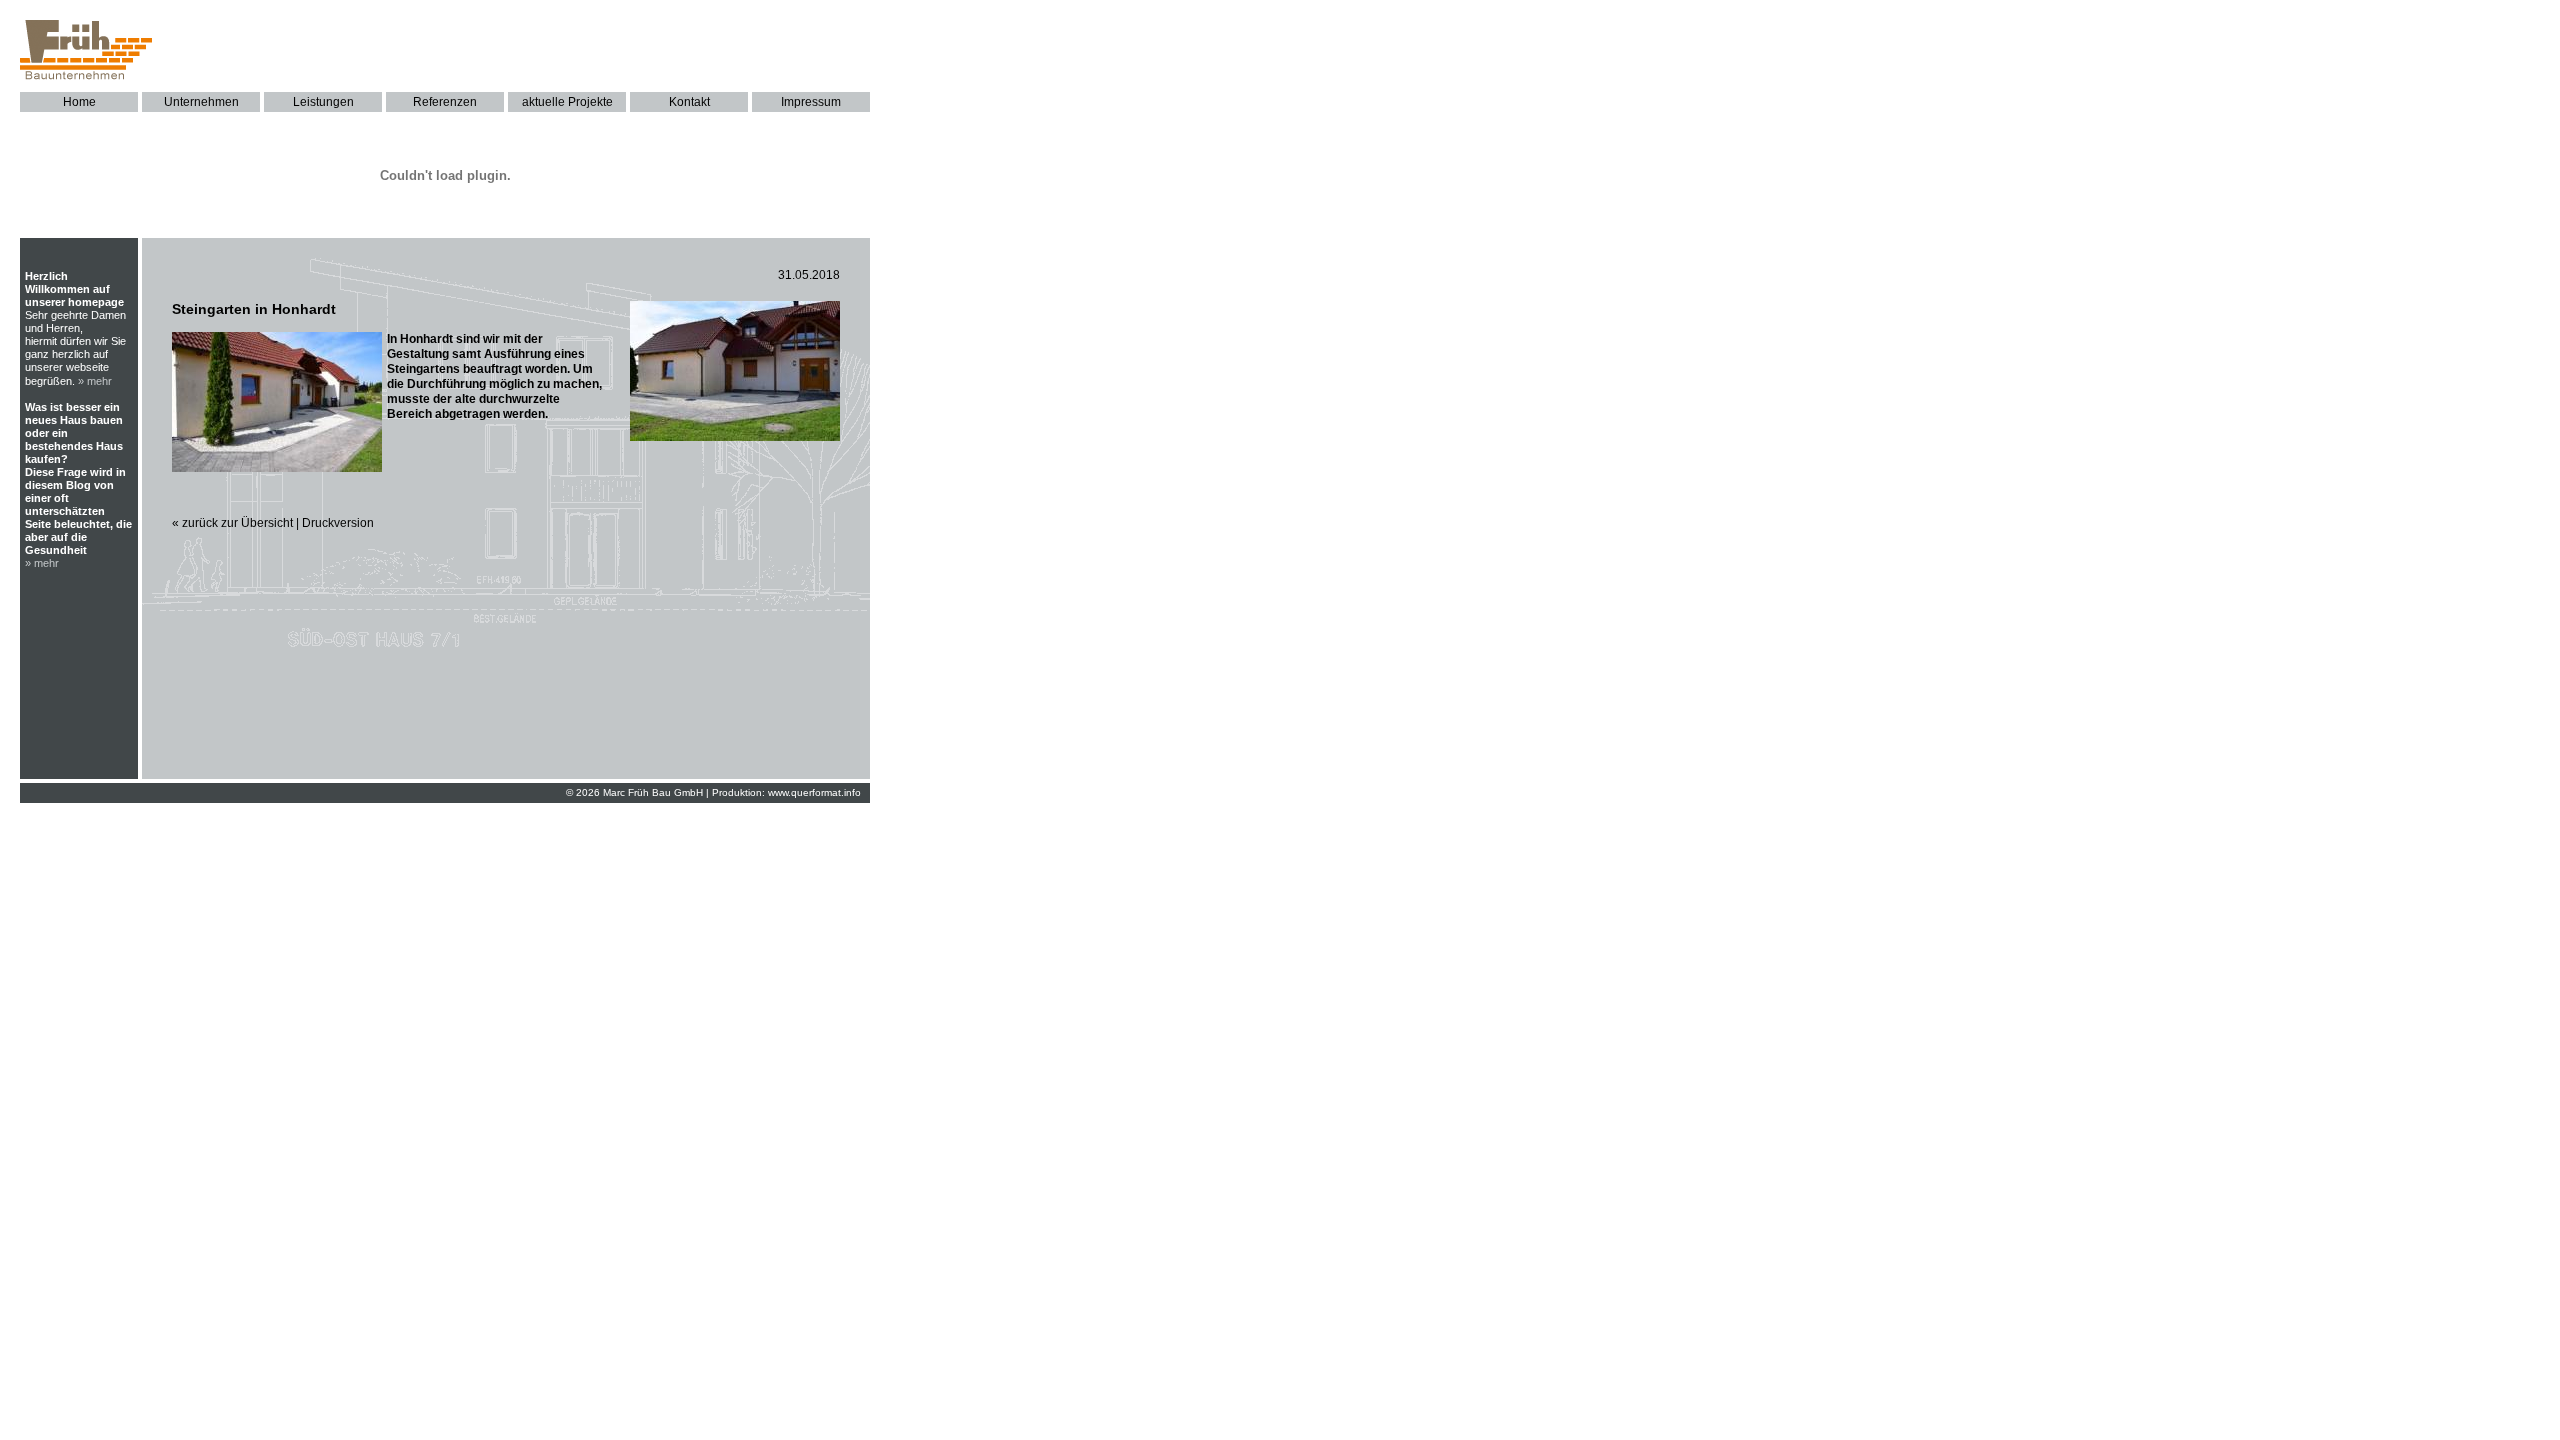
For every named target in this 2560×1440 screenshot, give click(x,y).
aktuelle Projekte (567, 102)
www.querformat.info (814, 792)
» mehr (95, 381)
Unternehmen (201, 102)
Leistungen (323, 102)
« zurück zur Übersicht (232, 523)
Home (79, 102)
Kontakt (689, 102)
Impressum (811, 102)
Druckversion (338, 523)
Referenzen (445, 102)
